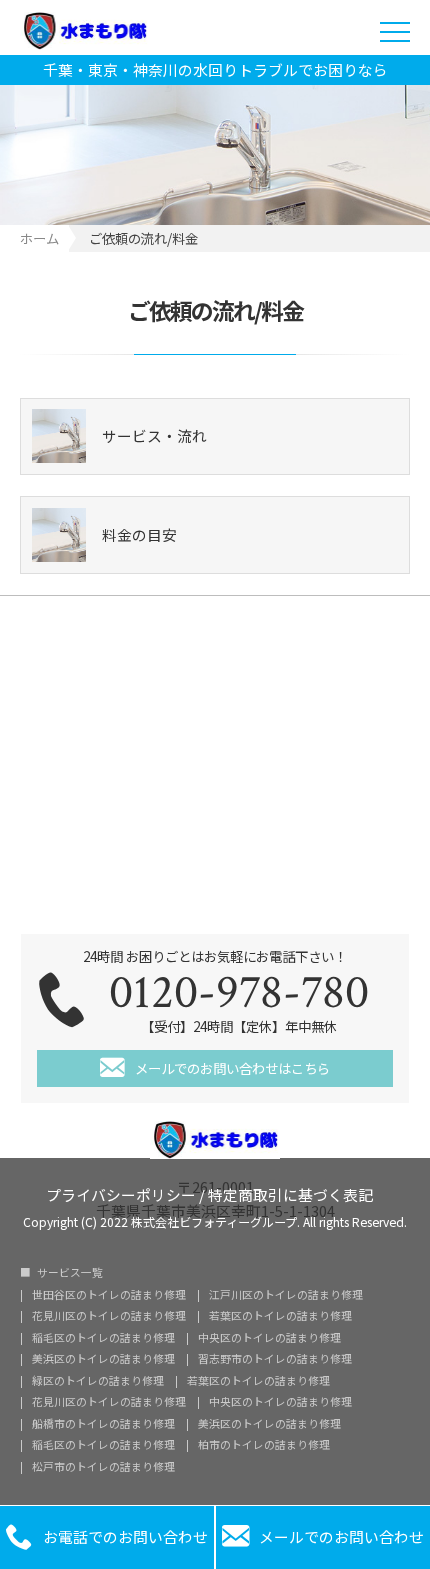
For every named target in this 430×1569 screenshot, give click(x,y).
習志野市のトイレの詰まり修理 (275, 1359)
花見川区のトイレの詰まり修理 (109, 1316)
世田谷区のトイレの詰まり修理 (109, 1295)
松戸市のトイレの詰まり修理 (103, 1467)
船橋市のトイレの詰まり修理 (103, 1424)
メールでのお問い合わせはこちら (232, 1068)
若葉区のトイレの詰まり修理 (280, 1316)
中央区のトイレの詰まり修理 (269, 1338)
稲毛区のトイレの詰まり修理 (103, 1338)
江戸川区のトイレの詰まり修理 (286, 1295)
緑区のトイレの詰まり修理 (98, 1381)
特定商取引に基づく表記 (290, 1193)
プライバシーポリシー (121, 1193)
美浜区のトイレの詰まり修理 (103, 1359)
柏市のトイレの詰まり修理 (264, 1445)
